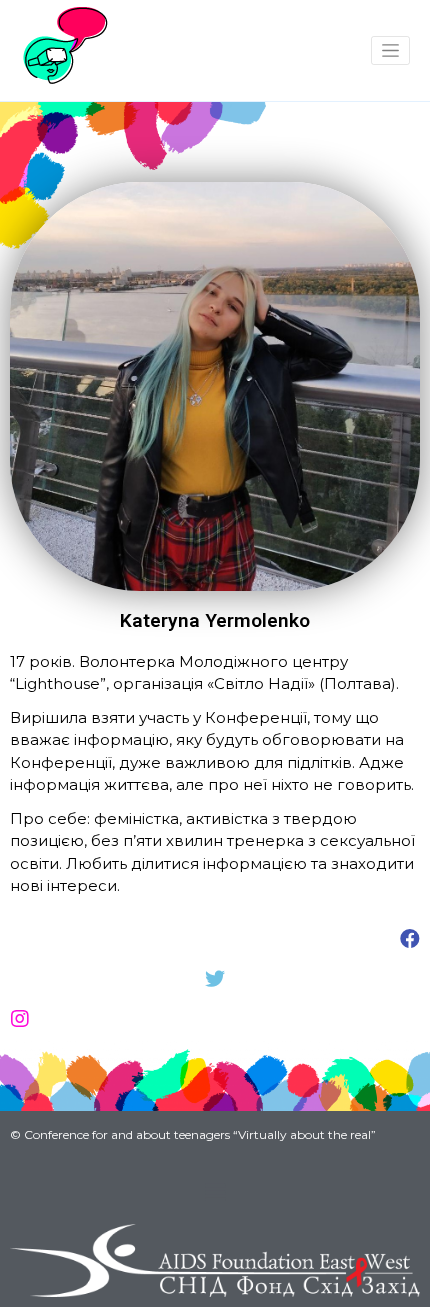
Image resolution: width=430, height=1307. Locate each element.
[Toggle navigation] (390, 50)
